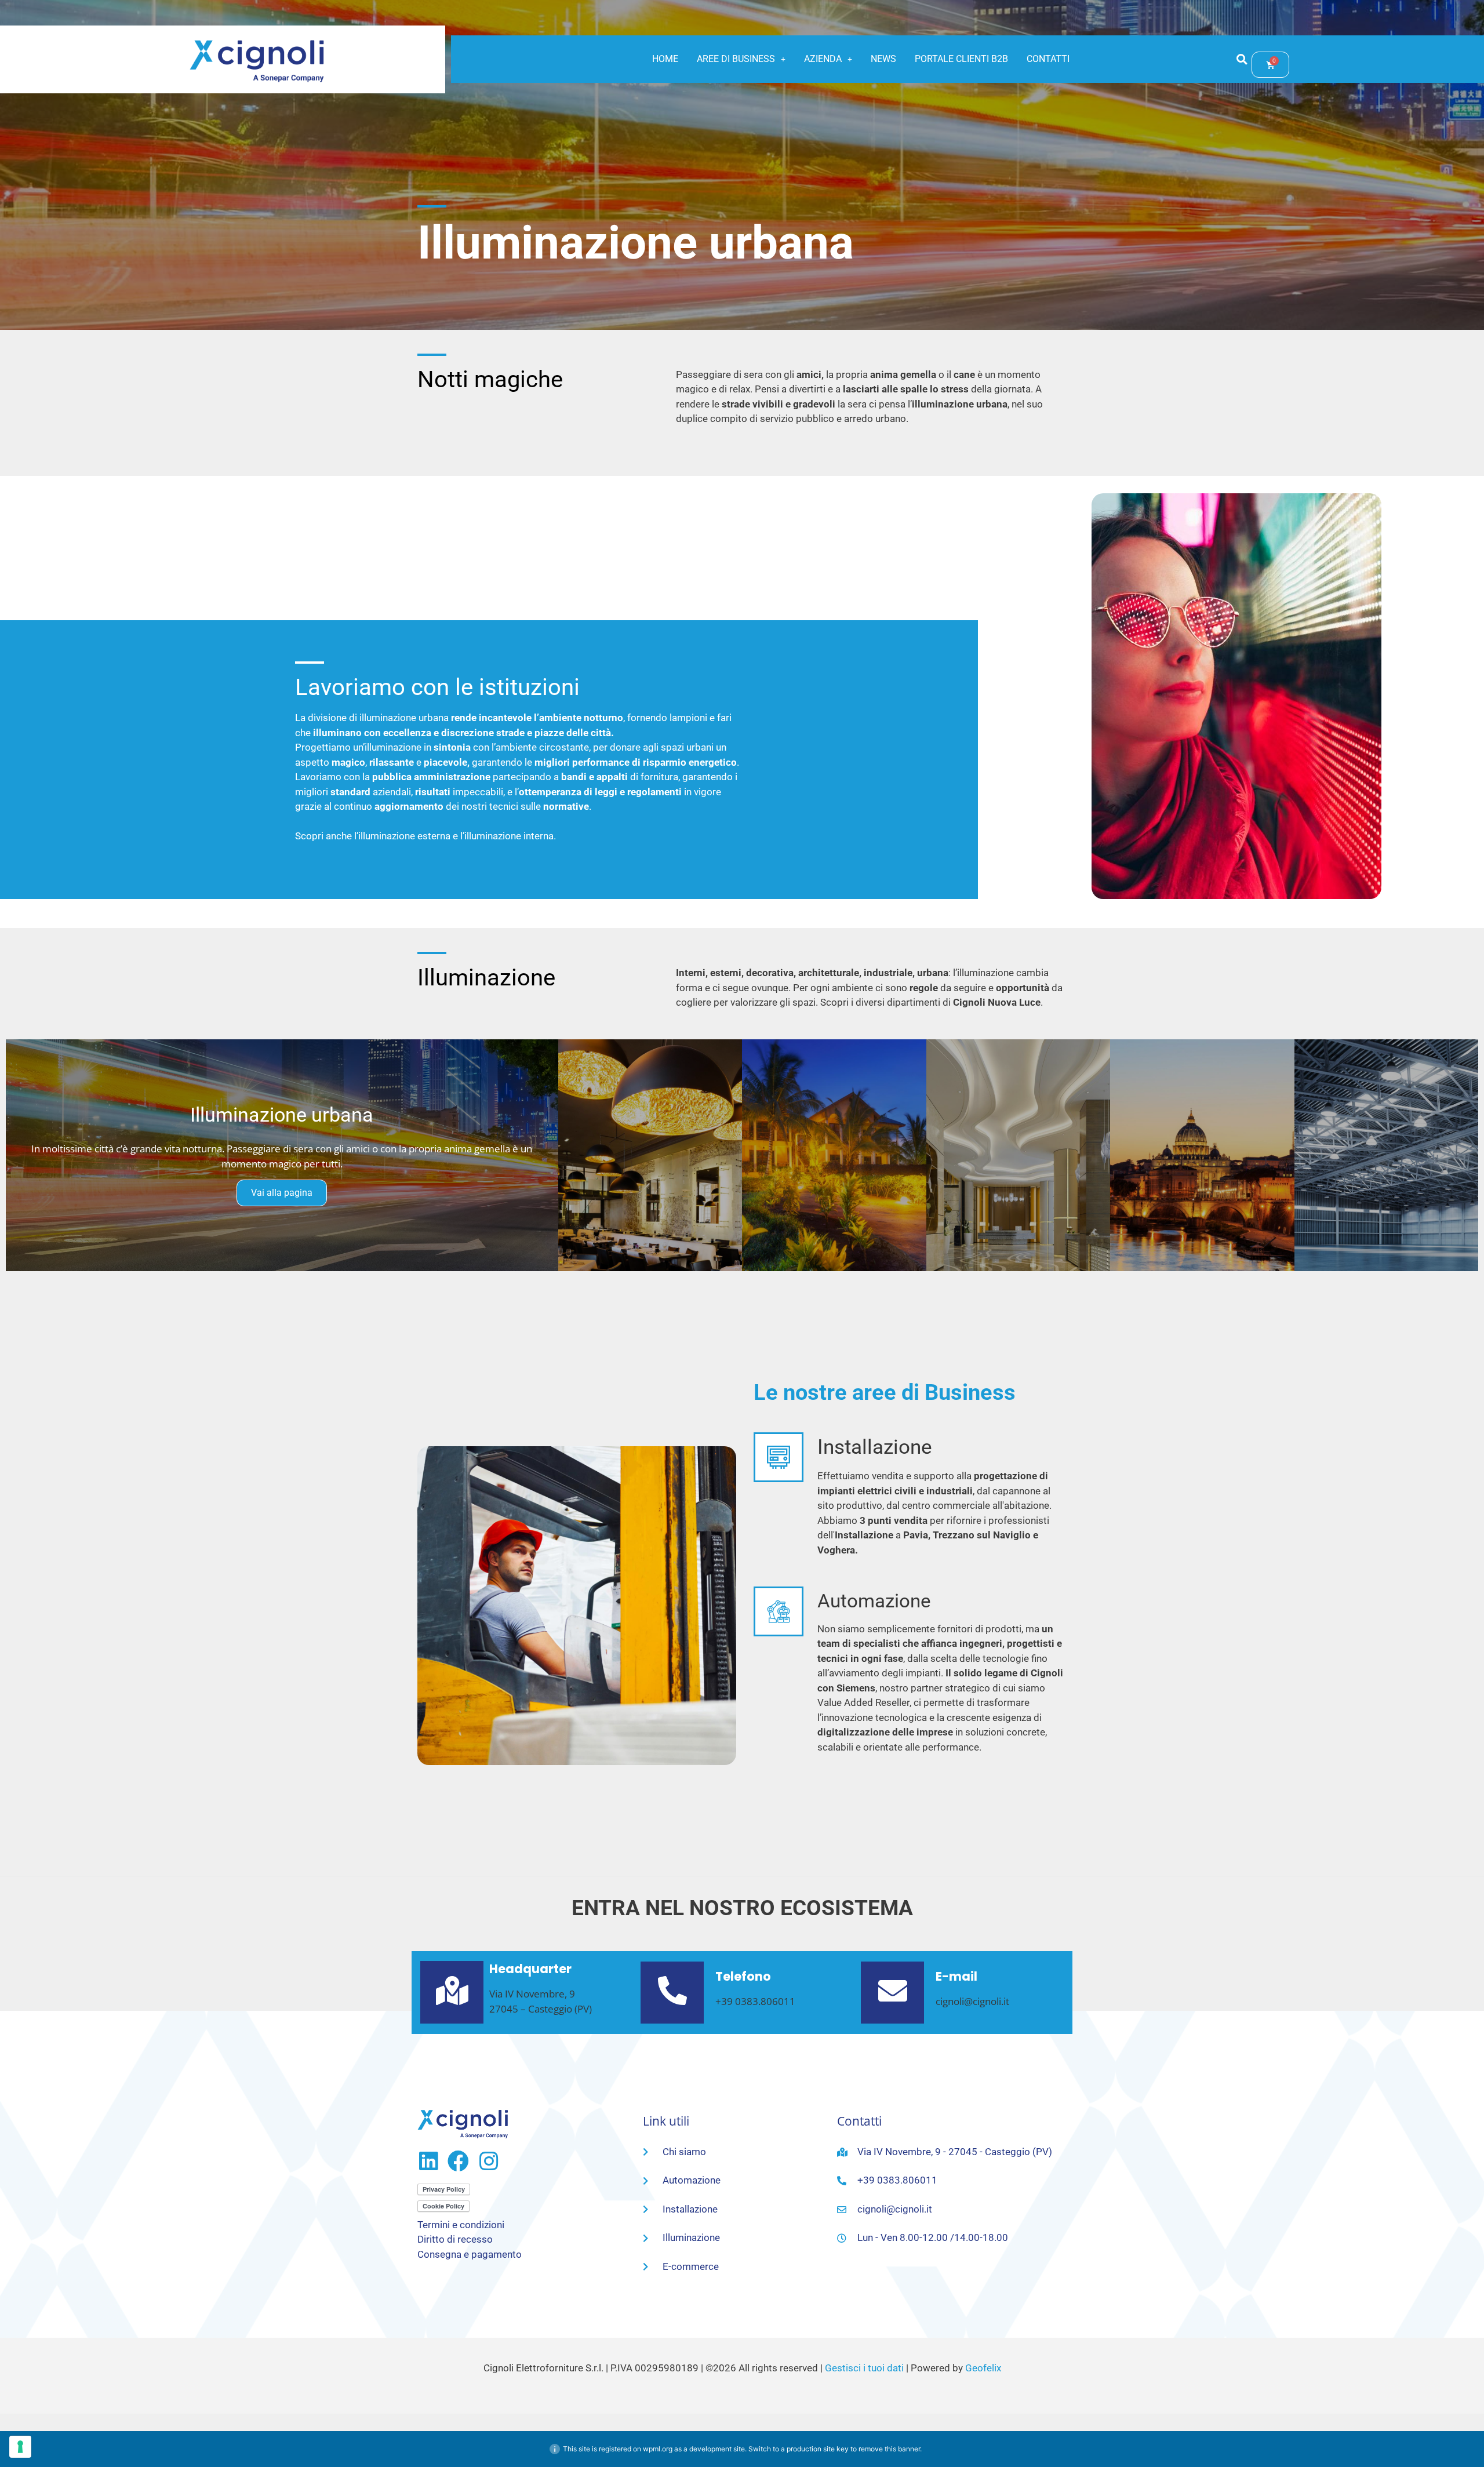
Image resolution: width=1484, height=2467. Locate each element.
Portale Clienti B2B (961, 59)
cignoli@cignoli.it (972, 2001)
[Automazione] (779, 1611)
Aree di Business (736, 59)
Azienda (823, 59)
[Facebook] (458, 2161)
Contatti (1048, 59)
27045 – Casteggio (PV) (541, 2009)
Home (665, 59)
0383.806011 (765, 2001)
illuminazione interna (509, 836)
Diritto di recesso (455, 2239)
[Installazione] (779, 1457)
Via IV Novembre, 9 (532, 1994)
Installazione (875, 1447)
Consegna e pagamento (470, 2254)
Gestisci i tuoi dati (864, 2368)
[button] (741, 59)
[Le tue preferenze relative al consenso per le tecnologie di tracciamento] (20, 2447)
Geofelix (983, 2368)
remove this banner (889, 2449)
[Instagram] (488, 2161)
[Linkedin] (428, 2161)
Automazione (874, 1601)
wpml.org (658, 2449)
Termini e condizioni (461, 2225)
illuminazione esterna (404, 836)
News (883, 59)
